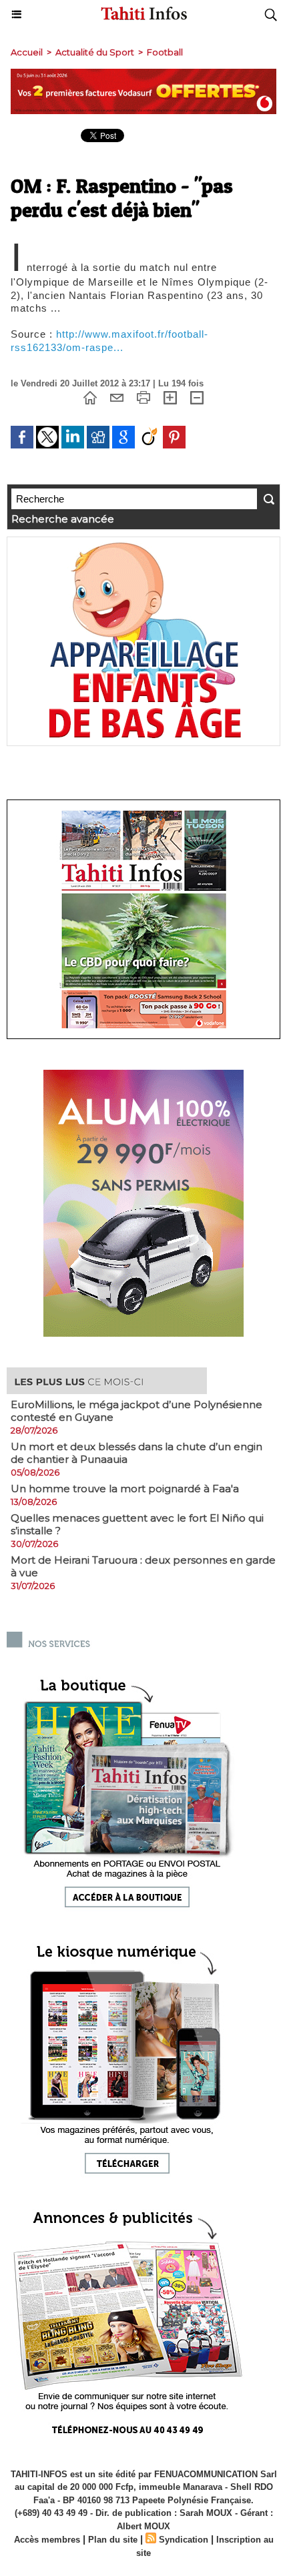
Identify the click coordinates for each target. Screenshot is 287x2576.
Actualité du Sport (95, 52)
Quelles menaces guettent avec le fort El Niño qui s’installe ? (137, 1524)
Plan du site (113, 2540)
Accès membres (47, 2540)
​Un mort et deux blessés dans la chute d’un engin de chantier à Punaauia (136, 1453)
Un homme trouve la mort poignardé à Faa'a (125, 1489)
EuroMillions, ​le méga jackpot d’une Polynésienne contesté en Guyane (136, 1411)
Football (165, 52)
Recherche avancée (63, 519)
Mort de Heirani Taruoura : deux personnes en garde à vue (143, 1566)
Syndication (184, 2540)
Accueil (27, 52)
